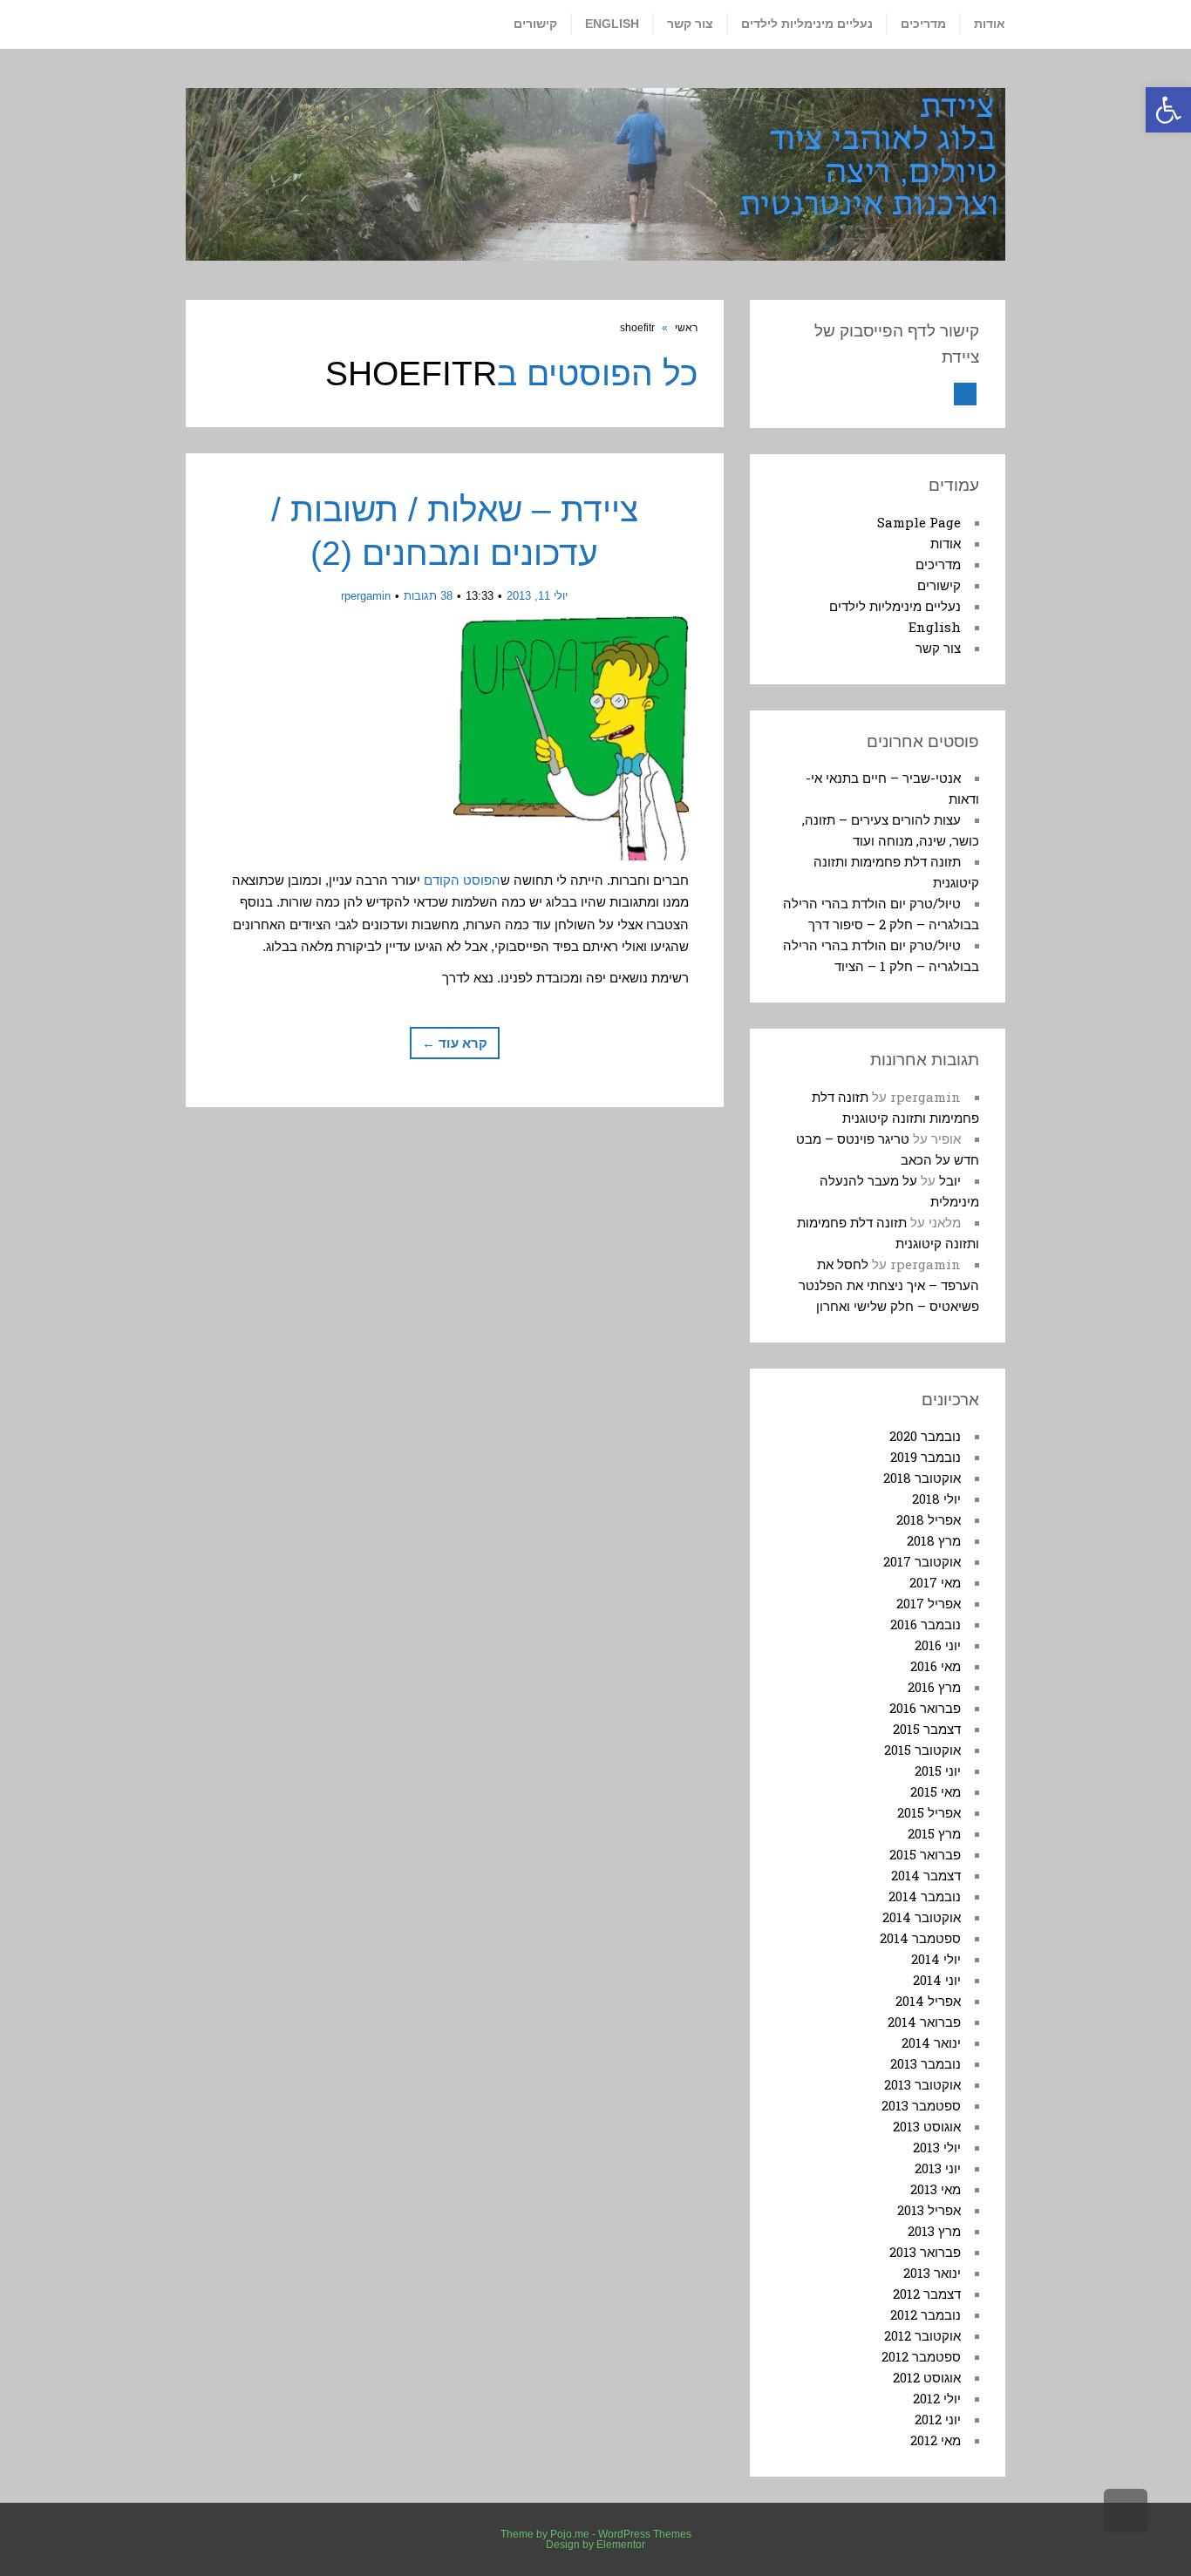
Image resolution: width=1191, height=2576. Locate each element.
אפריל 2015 (929, 1812)
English (935, 627)
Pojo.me (570, 2534)
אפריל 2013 (929, 2210)
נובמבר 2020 (925, 1436)
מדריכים (938, 564)
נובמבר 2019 (926, 1457)
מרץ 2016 (934, 1687)
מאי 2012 (936, 2440)
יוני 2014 (937, 1980)
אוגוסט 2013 (927, 2126)
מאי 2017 (935, 1582)
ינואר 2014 (931, 2042)
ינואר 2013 (932, 2273)
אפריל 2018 (929, 1519)
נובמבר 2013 (926, 2063)
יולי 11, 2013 (537, 596)
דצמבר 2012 (927, 2294)
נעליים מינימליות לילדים (895, 606)
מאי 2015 (936, 1791)
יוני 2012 (938, 2419)
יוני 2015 (938, 1771)
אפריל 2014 (928, 2001)
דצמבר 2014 (926, 1875)
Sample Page (919, 522)
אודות (946, 543)
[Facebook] (965, 394)
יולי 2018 (936, 1499)
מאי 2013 (936, 2189)
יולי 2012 (937, 2398)
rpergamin (366, 596)
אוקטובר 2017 (922, 1561)
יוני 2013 (938, 2168)
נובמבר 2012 (926, 2314)
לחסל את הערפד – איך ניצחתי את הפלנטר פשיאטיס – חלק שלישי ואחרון (889, 1285)
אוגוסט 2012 (927, 2377)
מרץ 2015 (934, 1833)
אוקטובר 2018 (922, 1478)
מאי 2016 (936, 1666)
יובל (950, 1180)
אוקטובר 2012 (922, 2335)
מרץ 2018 (934, 1540)
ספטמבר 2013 (921, 2105)
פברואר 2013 (925, 2252)
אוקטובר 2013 (922, 2084)
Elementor (621, 2545)
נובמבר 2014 (925, 1896)
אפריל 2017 (929, 1603)
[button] (1168, 110)
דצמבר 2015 (927, 1729)
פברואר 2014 (924, 2022)
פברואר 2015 (925, 1854)
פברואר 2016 (925, 1708)
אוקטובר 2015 (922, 1750)
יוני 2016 (938, 1645)
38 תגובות (428, 596)
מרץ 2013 (934, 2231)
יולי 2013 (937, 2147)
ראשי (686, 328)
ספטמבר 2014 (920, 1938)
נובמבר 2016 (926, 1624)
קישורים (939, 585)
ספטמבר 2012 (921, 2356)
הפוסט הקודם (462, 880)
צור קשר (938, 648)
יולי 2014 (936, 1959)
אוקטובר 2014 (922, 1917)
